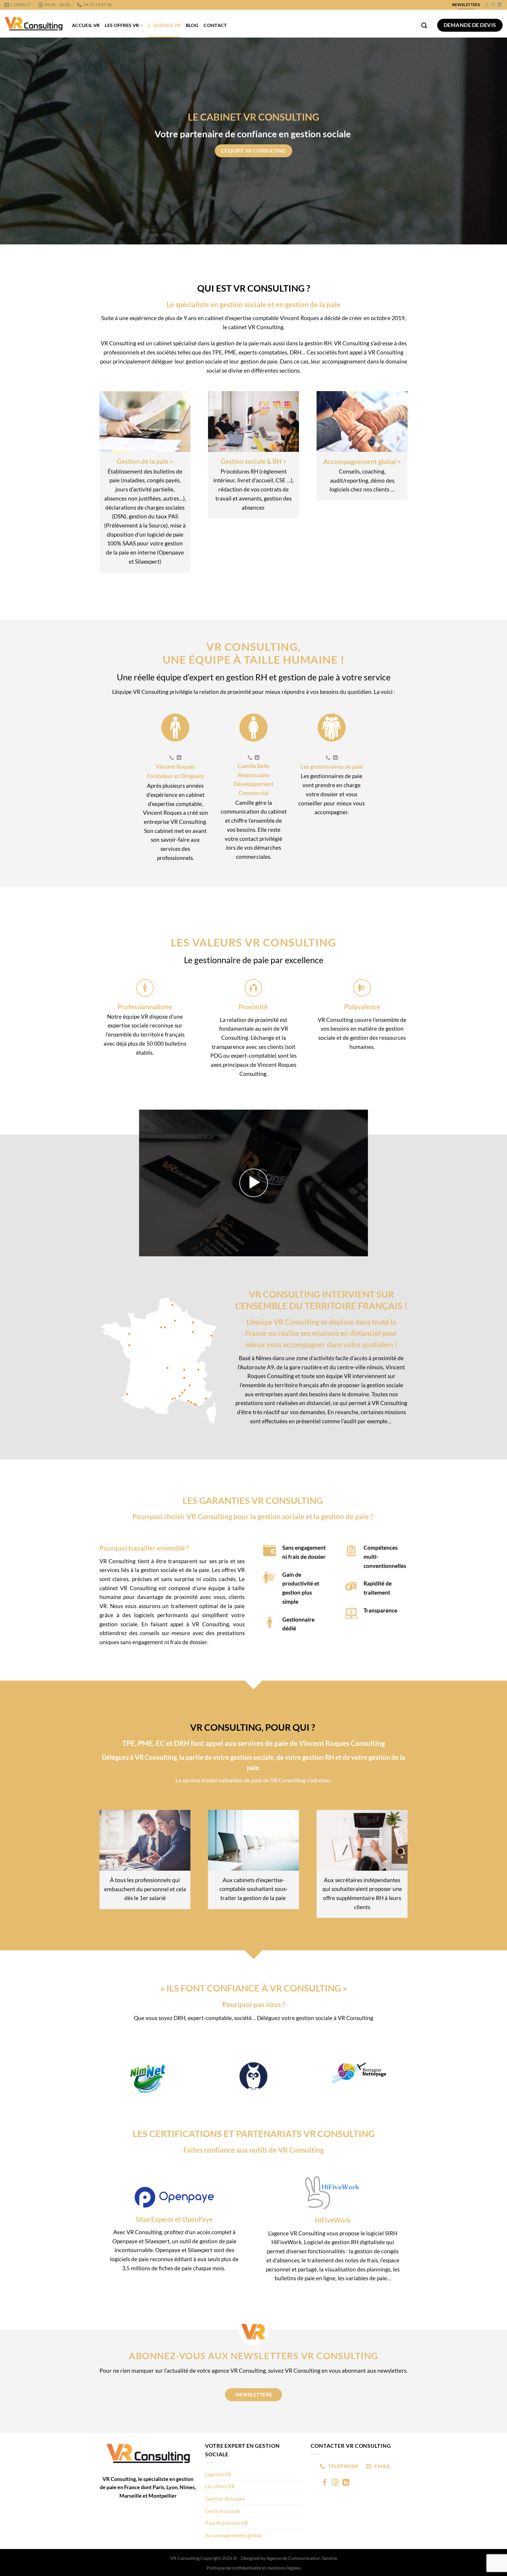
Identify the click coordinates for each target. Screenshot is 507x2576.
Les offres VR (122, 25)
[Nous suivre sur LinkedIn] (500, 5)
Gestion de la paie (225, 2499)
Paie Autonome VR (227, 2523)
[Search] (424, 25)
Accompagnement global (233, 2535)
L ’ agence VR (164, 25)
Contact (215, 25)
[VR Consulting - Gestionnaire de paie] (34, 24)
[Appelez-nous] (172, 758)
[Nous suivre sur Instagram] (493, 5)
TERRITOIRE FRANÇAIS (354, 1306)
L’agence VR (218, 2474)
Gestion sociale (223, 2511)
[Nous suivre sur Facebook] (487, 5)
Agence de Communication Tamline (302, 2558)
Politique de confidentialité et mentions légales (254, 2568)
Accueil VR (86, 25)
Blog (192, 25)
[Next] (489, 2086)
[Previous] (18, 2086)
